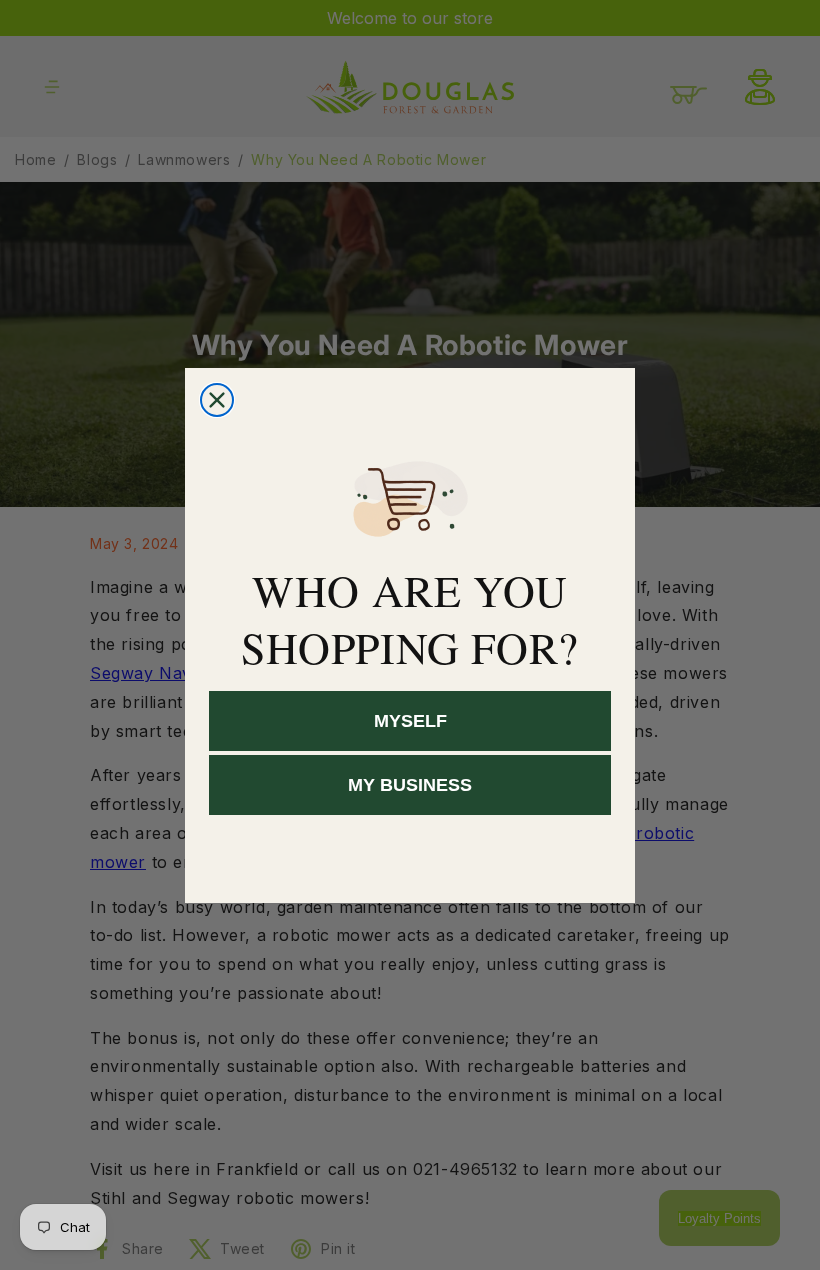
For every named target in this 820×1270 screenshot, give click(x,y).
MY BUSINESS (410, 785)
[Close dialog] (217, 400)
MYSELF (410, 721)
